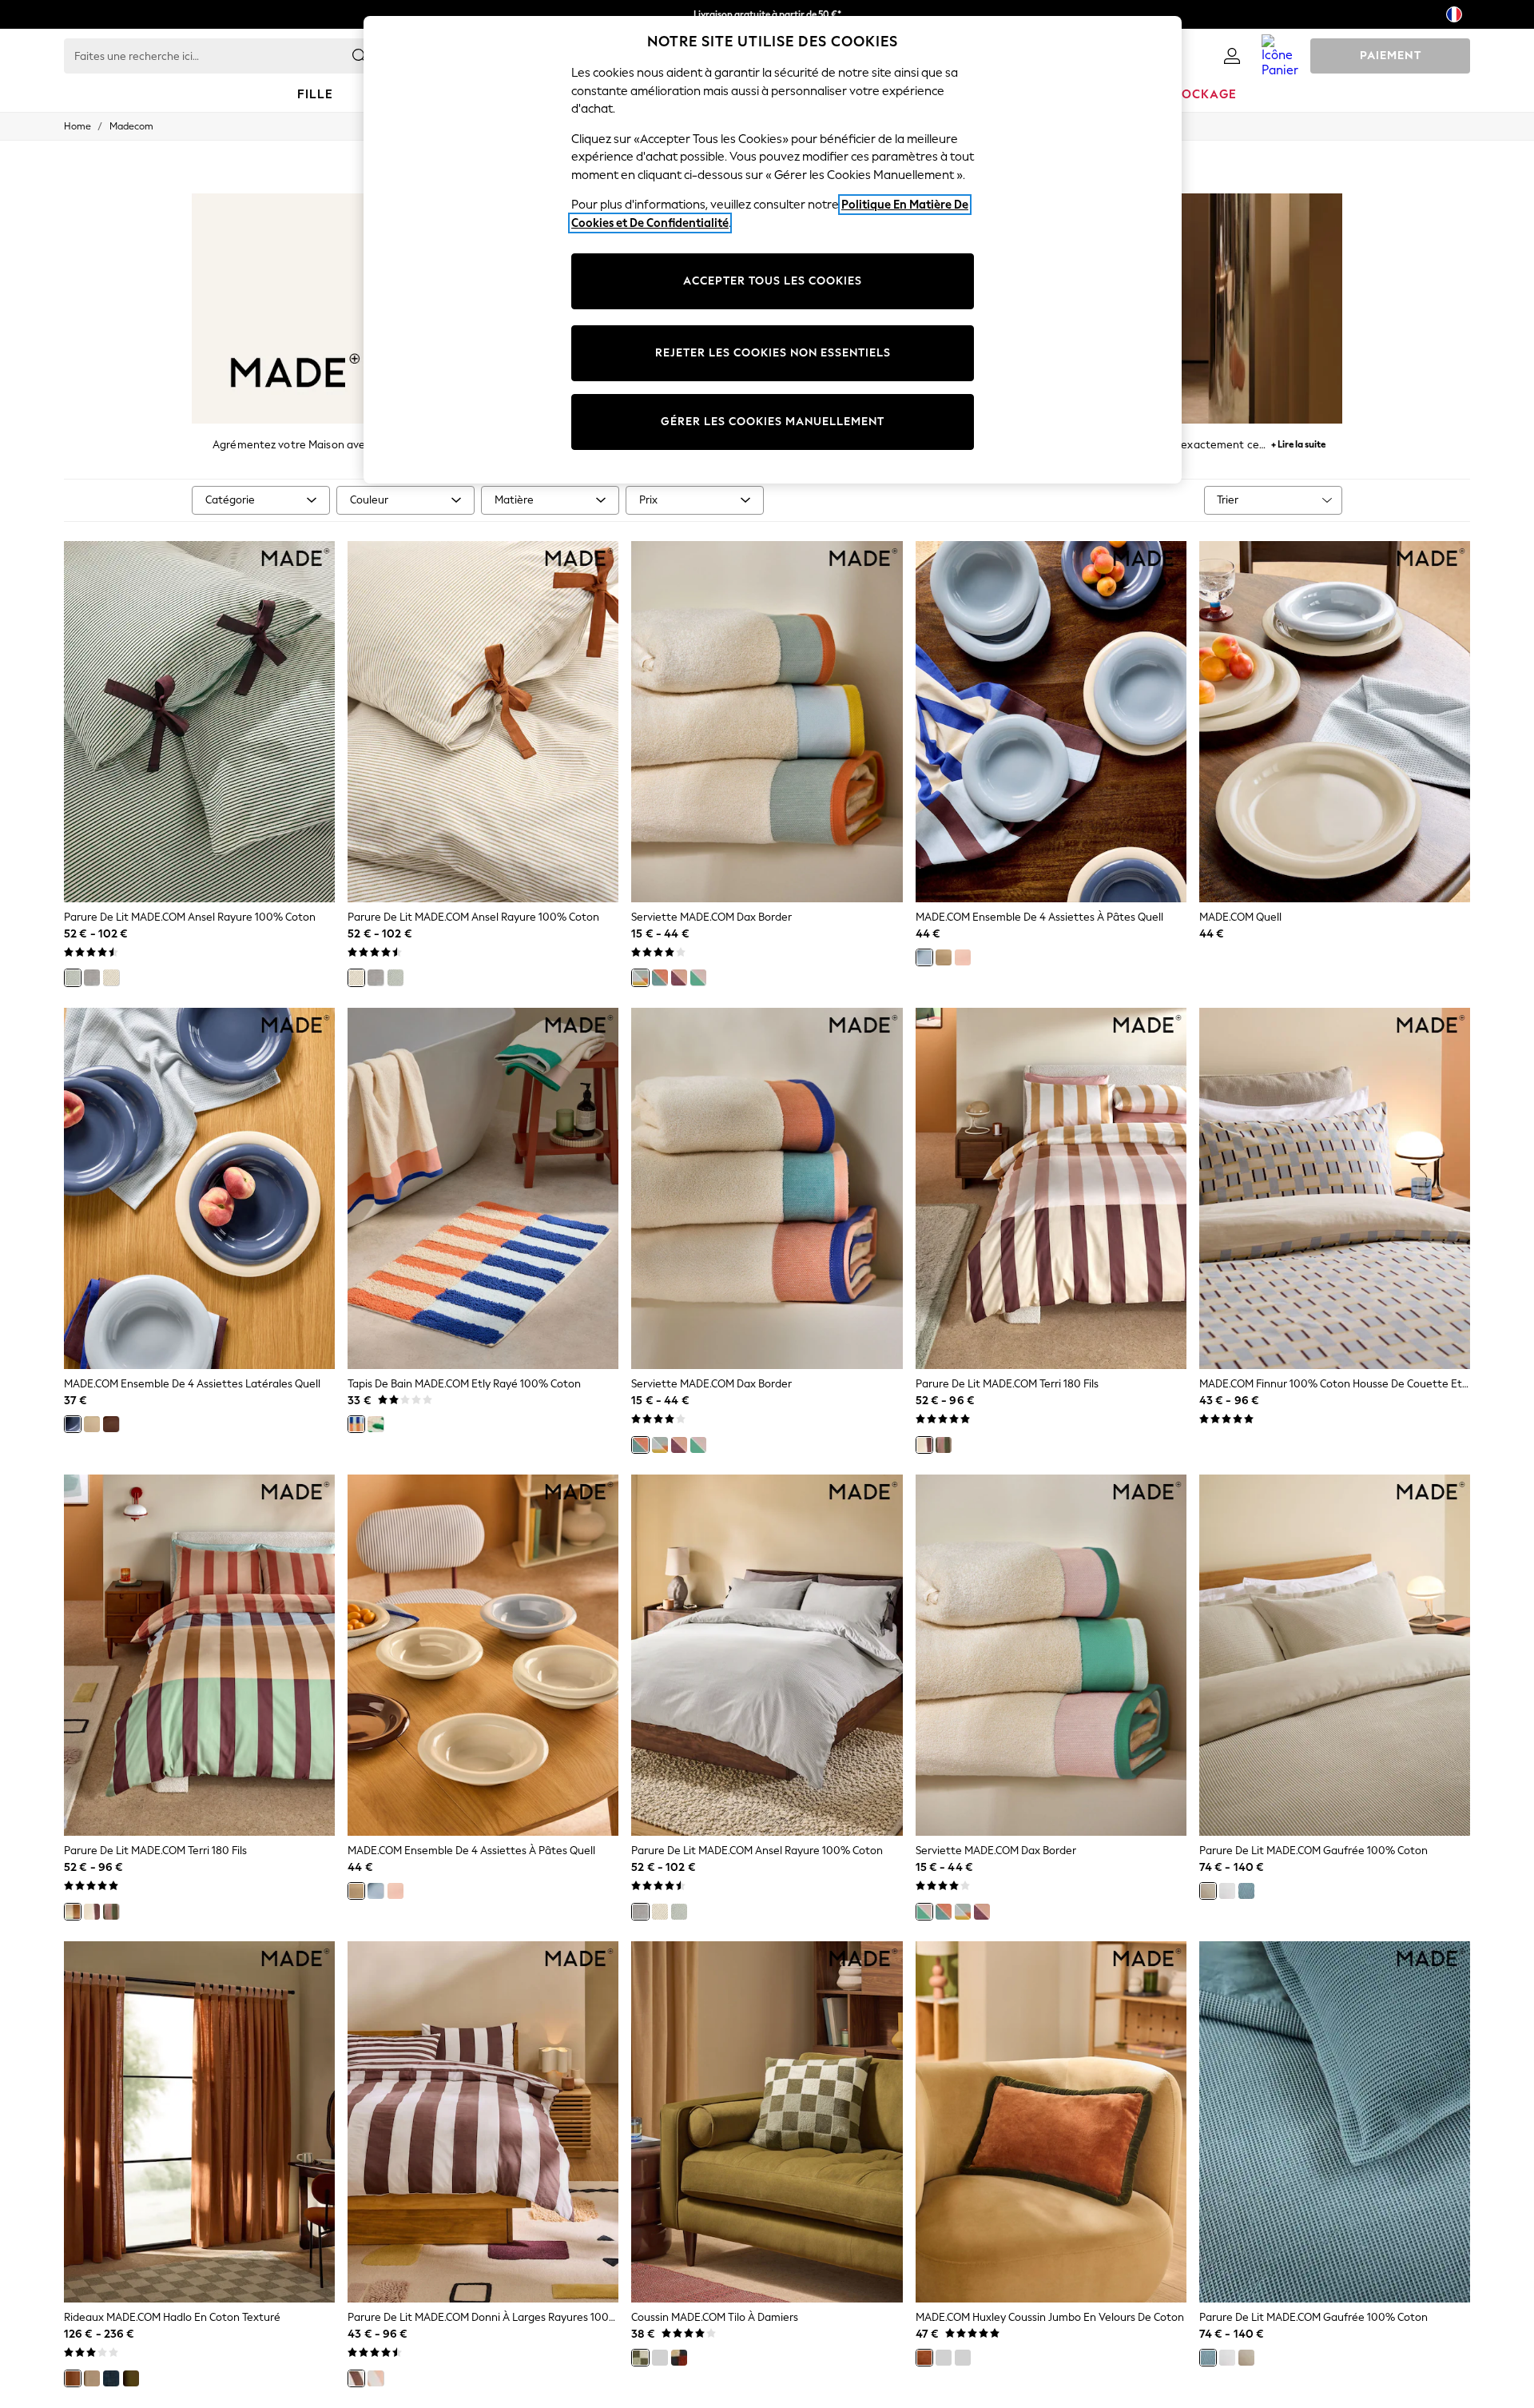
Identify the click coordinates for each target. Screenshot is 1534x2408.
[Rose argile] (376, 2378)
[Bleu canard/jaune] (640, 977)
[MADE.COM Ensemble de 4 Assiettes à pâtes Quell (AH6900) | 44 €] (1051, 722)
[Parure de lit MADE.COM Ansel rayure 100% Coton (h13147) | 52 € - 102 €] (199, 722)
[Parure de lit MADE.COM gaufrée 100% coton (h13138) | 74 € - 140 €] (1335, 1655)
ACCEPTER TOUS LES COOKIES (773, 281)
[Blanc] (1227, 1891)
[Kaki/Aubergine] (944, 2358)
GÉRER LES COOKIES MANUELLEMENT (773, 422)
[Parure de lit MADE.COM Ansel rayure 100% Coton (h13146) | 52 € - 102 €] (483, 722)
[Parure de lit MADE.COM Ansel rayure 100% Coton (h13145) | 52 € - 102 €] (767, 1655)
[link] (1232, 56)
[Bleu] (924, 957)
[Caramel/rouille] (924, 2358)
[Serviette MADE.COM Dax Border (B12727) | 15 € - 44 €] (767, 722)
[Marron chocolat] (356, 2378)
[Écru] (111, 977)
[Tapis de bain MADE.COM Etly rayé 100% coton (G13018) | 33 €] (483, 1188)
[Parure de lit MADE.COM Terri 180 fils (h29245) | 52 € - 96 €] (199, 1655)
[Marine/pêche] (660, 977)
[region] (773, 250)
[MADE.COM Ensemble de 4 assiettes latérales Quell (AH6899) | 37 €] (199, 1188)
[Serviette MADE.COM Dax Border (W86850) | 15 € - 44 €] (1051, 1655)
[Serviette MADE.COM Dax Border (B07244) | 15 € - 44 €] (767, 1188)
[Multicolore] (73, 1912)
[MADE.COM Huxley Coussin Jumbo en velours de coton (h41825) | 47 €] (1051, 2122)
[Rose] (963, 957)
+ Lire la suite (1298, 442)
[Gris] (92, 977)
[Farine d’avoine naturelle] (1208, 1891)
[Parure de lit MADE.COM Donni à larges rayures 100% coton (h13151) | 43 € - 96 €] (483, 2122)
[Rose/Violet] (679, 977)
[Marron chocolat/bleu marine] (963, 2358)
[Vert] (73, 977)
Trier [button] (1228, 500)
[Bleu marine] (1246, 1891)
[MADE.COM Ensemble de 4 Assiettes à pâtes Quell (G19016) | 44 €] (483, 1655)
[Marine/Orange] (356, 1424)
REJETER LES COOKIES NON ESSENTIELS (773, 353)
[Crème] (944, 957)
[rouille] (73, 2378)
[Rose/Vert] (698, 977)
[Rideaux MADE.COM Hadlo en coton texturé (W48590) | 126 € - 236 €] (199, 2122)
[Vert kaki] (131, 2378)
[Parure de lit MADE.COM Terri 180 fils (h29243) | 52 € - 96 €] (1051, 1188)
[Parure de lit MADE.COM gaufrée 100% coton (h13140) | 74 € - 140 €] (1335, 2122)
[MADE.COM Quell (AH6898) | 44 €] (1335, 722)
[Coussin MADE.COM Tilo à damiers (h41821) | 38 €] (767, 2122)
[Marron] (111, 1424)
